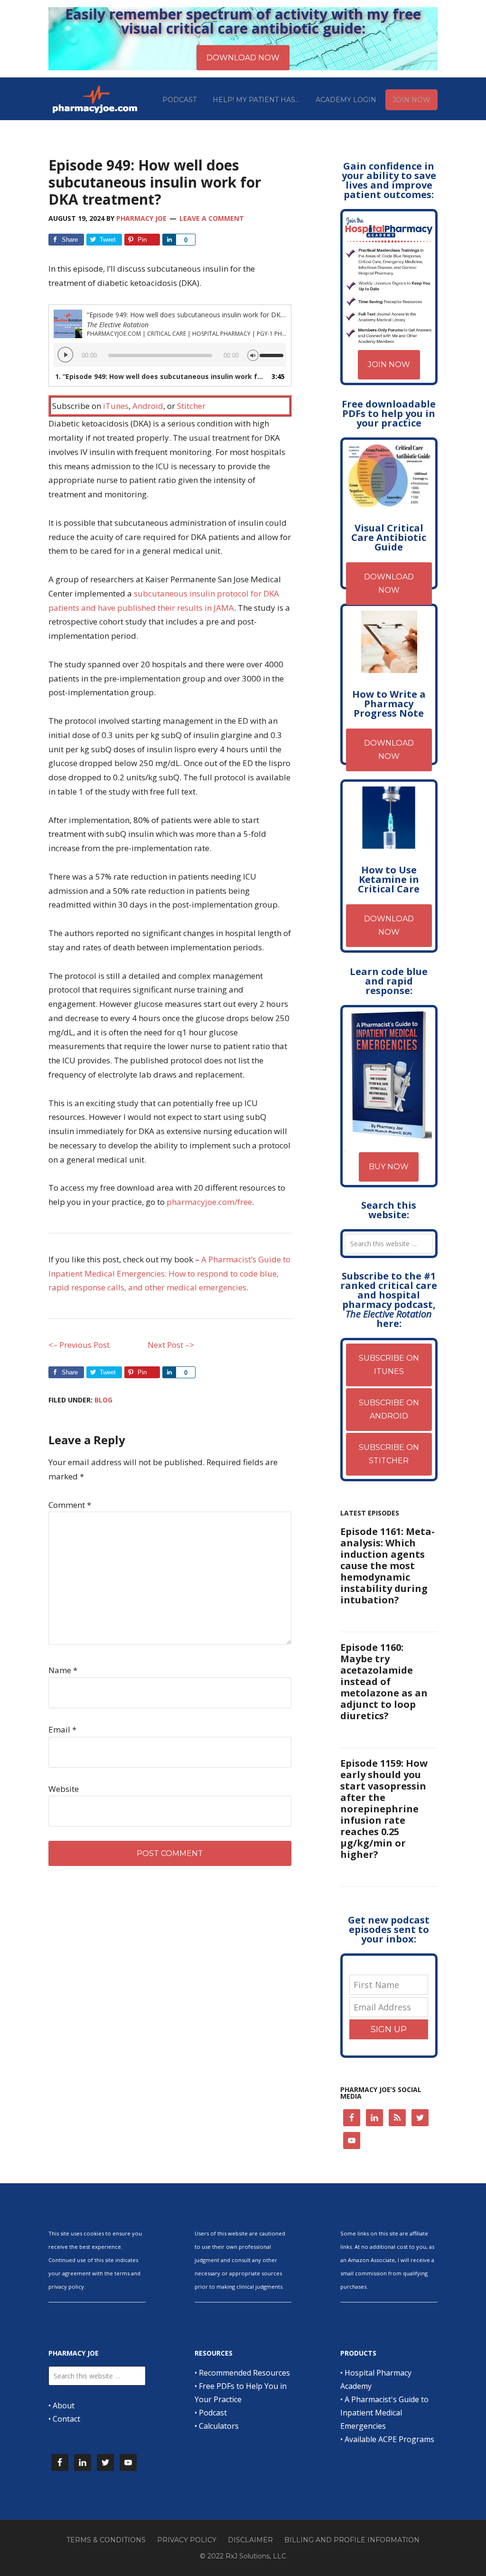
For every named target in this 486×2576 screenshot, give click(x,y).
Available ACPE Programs (389, 2439)
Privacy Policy (187, 2540)
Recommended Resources (244, 2373)
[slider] (273, 351)
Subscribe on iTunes (389, 1365)
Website (64, 1789)
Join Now (389, 365)
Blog (103, 1400)
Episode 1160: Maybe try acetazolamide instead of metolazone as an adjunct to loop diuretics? (384, 1681)
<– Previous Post (79, 1345)
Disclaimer (250, 2540)
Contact (66, 2419)
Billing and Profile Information (352, 2540)
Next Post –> (171, 1345)
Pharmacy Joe (96, 99)
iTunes (116, 406)
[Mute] (253, 354)
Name (63, 1670)
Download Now (389, 583)
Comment (70, 1505)
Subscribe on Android (389, 1409)
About (64, 2406)
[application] (170, 355)
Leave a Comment (212, 218)
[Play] (65, 355)
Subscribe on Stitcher (389, 1454)
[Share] (169, 240)
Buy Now (389, 1167)
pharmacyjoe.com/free (209, 1202)
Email (62, 1729)
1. (160, 376)
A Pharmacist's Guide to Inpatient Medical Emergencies (384, 2413)
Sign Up (389, 2029)
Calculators (219, 2426)
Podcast (213, 2413)
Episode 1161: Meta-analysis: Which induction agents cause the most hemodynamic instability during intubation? (388, 1566)
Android (148, 406)
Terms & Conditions (106, 2540)
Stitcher (191, 406)
